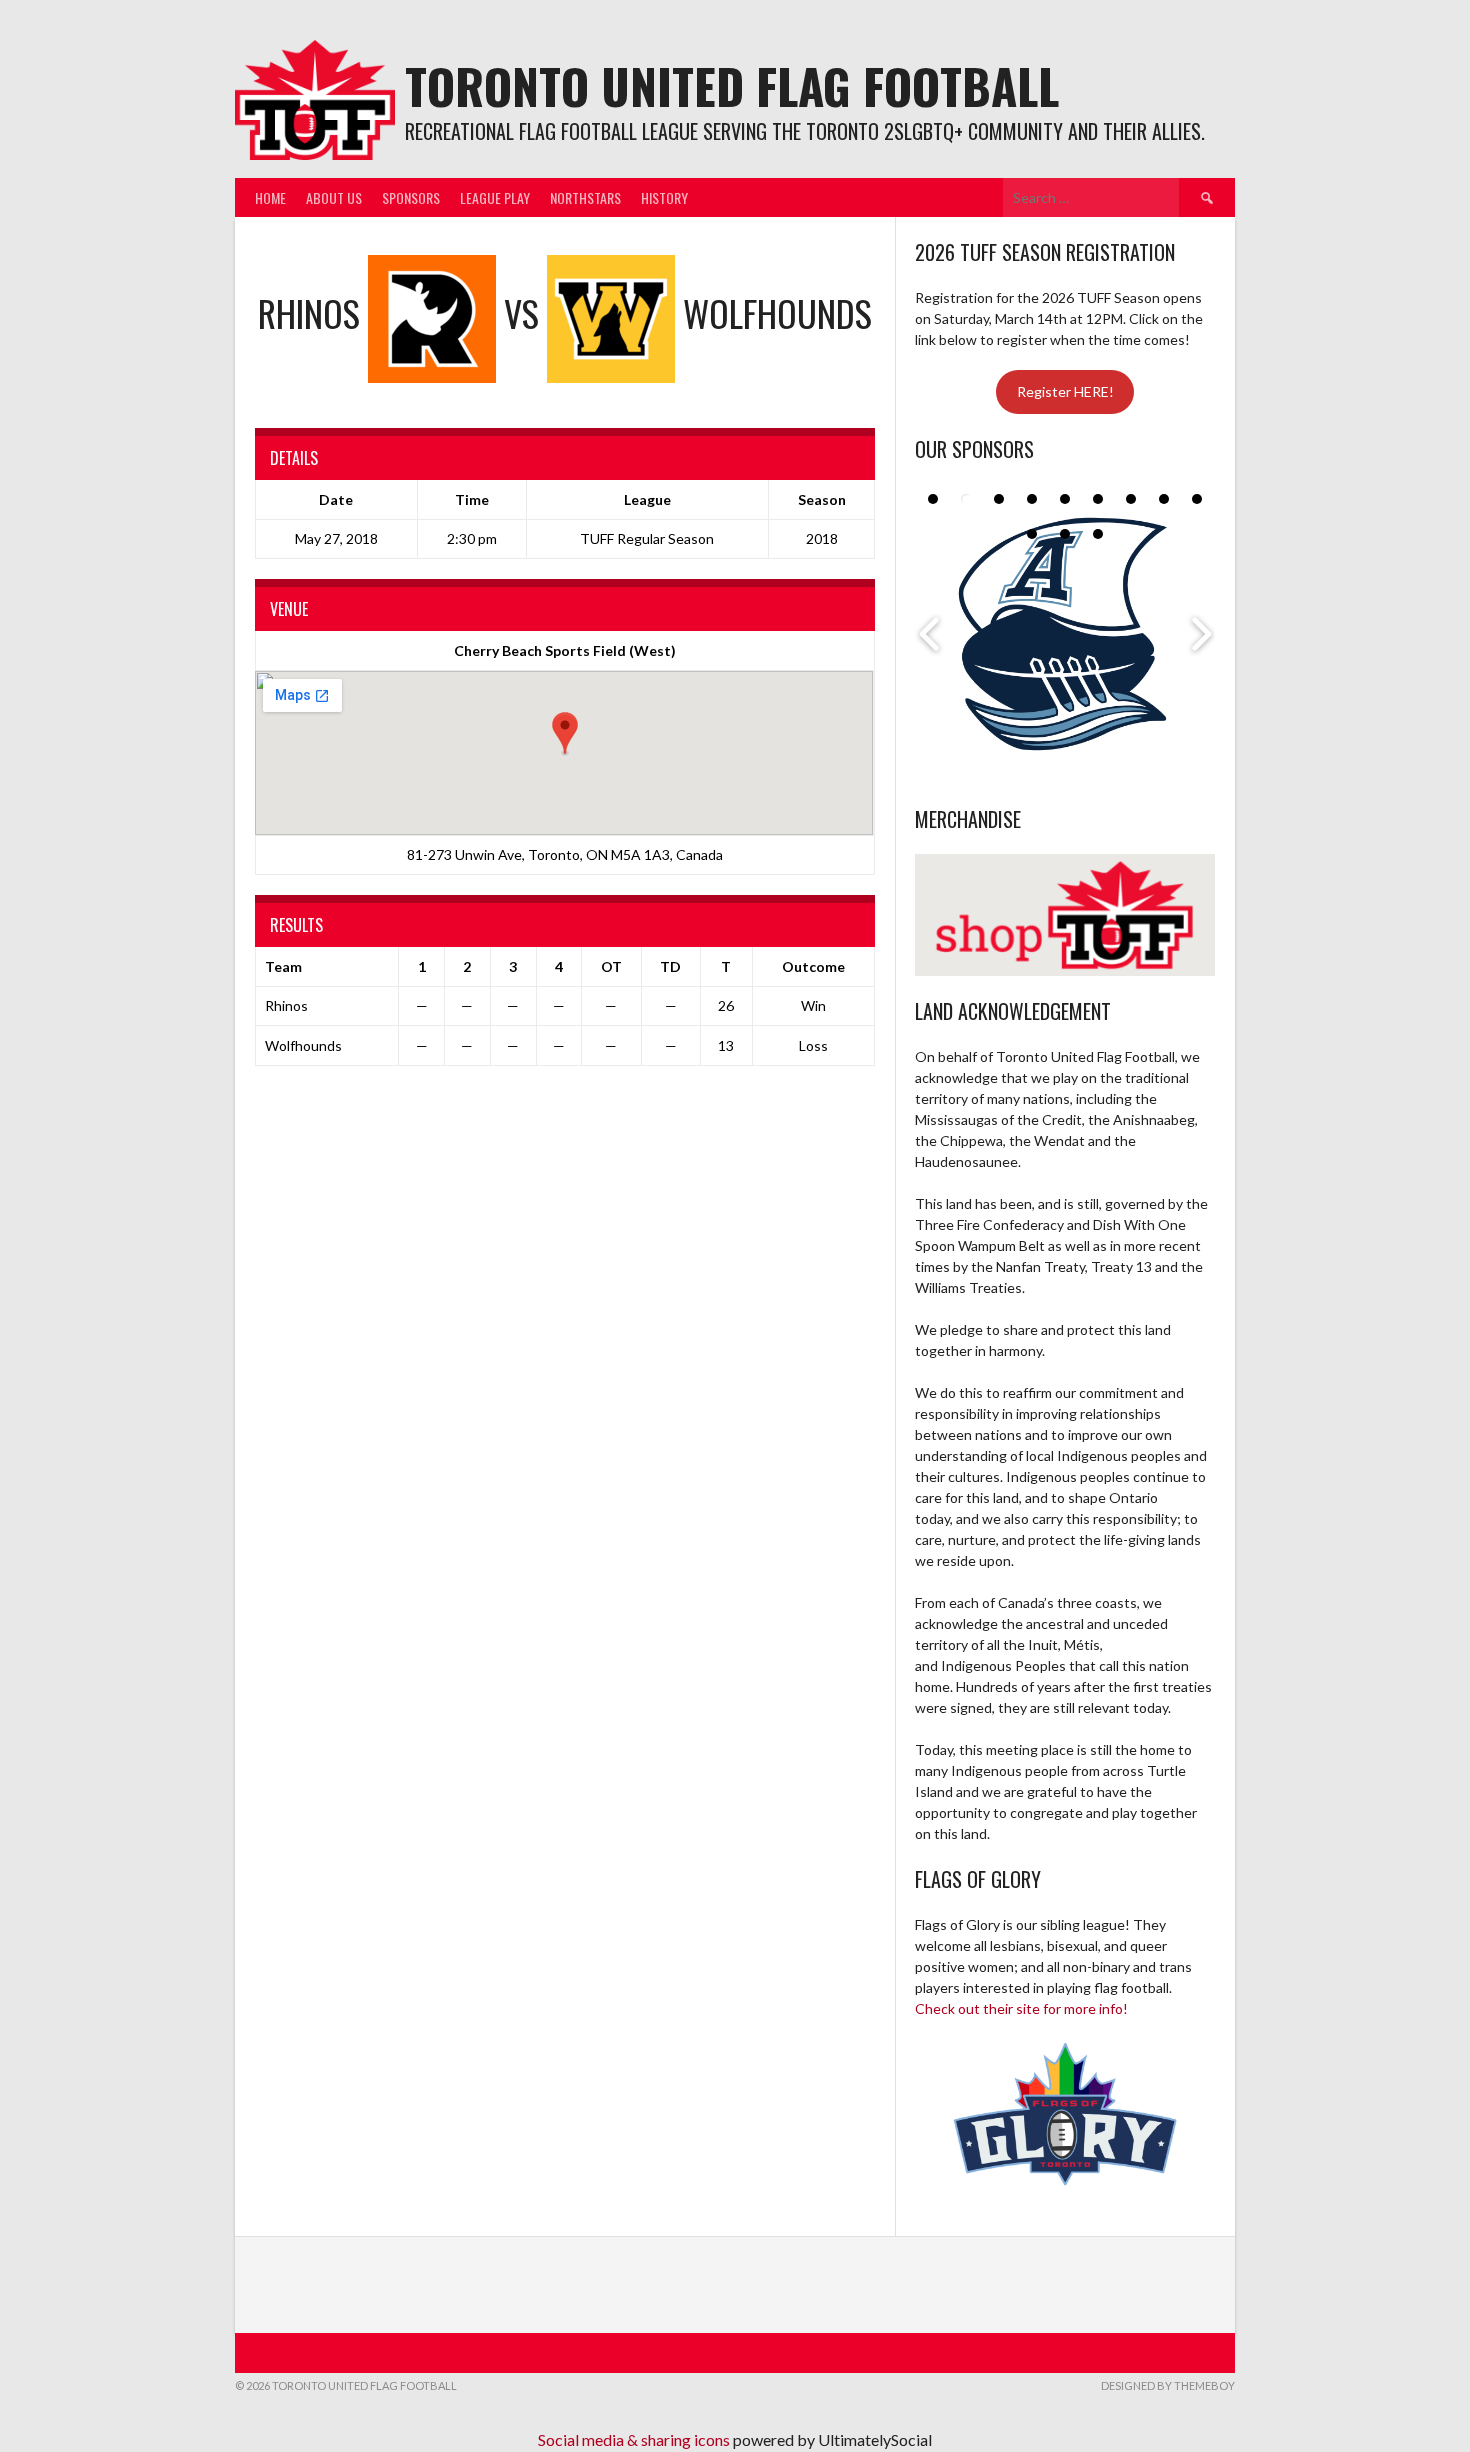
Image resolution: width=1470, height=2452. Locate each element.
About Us (334, 197)
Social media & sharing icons (635, 2439)
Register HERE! (1065, 391)
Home (270, 197)
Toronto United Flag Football (732, 85)
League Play (495, 197)
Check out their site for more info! (1021, 2008)
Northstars (585, 197)
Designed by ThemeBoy (1168, 2385)
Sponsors (411, 197)
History (664, 197)
